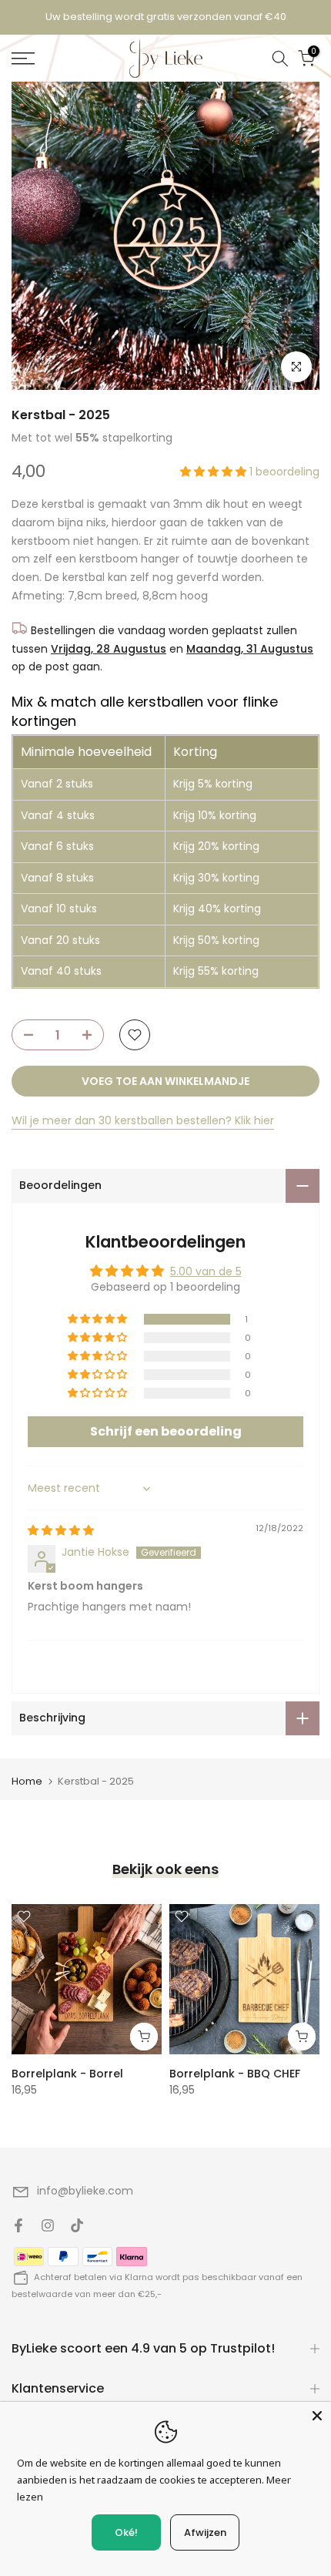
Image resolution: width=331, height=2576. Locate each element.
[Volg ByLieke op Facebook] (18, 2225)
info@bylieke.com (85, 2191)
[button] (215, 472)
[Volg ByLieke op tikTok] (77, 2225)
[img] (61, 1530)
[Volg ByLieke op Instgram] (48, 2225)
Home (27, 1781)
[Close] (317, 2416)
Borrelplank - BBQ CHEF (235, 2074)
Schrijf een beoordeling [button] (166, 1431)
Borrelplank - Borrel (67, 2074)
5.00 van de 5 (206, 1271)
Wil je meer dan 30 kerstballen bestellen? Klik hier (143, 1120)
